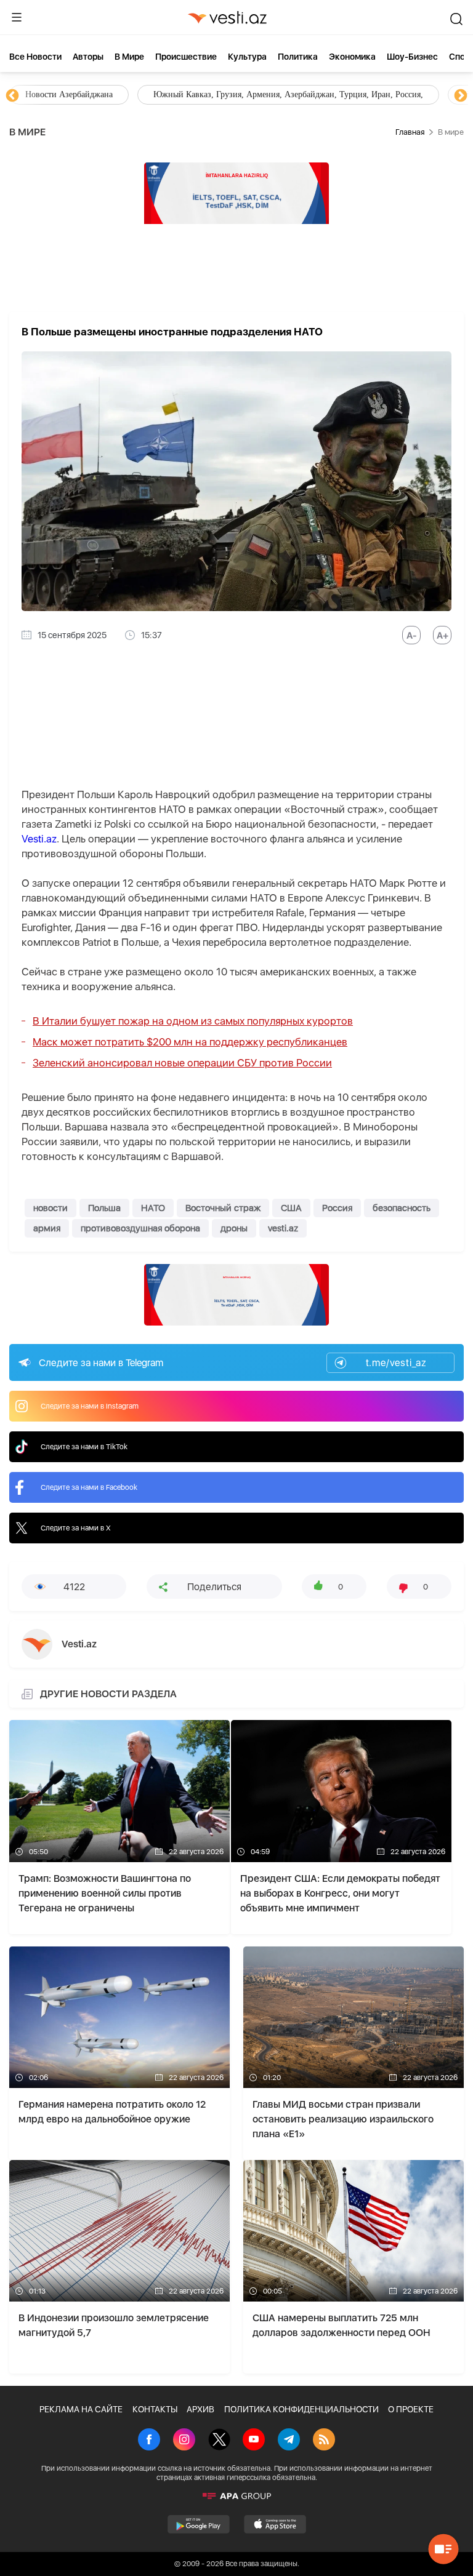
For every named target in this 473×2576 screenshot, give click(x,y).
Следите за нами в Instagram (90, 1406)
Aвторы (88, 57)
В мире (129, 57)
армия (47, 1228)
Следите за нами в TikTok (84, 1447)
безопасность (402, 1208)
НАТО (153, 1208)
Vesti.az (39, 839)
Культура (247, 57)
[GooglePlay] (199, 2524)
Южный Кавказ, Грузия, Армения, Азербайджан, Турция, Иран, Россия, (288, 94)
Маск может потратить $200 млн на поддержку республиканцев (190, 1042)
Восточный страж (223, 1208)
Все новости (35, 57)
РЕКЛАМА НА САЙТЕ (81, 2409)
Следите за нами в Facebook (89, 1487)
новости (51, 1208)
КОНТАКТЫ (155, 2409)
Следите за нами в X (76, 1528)
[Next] (461, 96)
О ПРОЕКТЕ (411, 2409)
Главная (410, 132)
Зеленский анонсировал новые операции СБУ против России (182, 1063)
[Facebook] (149, 2441)
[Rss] (324, 2441)
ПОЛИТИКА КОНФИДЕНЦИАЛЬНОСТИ (301, 2409)
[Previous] (12, 96)
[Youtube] (254, 2441)
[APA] (236, 2496)
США (291, 1208)
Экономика (352, 57)
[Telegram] (289, 2441)
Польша (104, 1208)
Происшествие (186, 57)
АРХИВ (200, 2409)
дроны (234, 1228)
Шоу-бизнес (412, 57)
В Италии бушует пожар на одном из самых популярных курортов (193, 1021)
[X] (219, 2441)
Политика (298, 57)
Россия (337, 1208)
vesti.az (283, 1228)
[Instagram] (184, 2441)
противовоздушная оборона (140, 1228)
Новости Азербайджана (69, 94)
